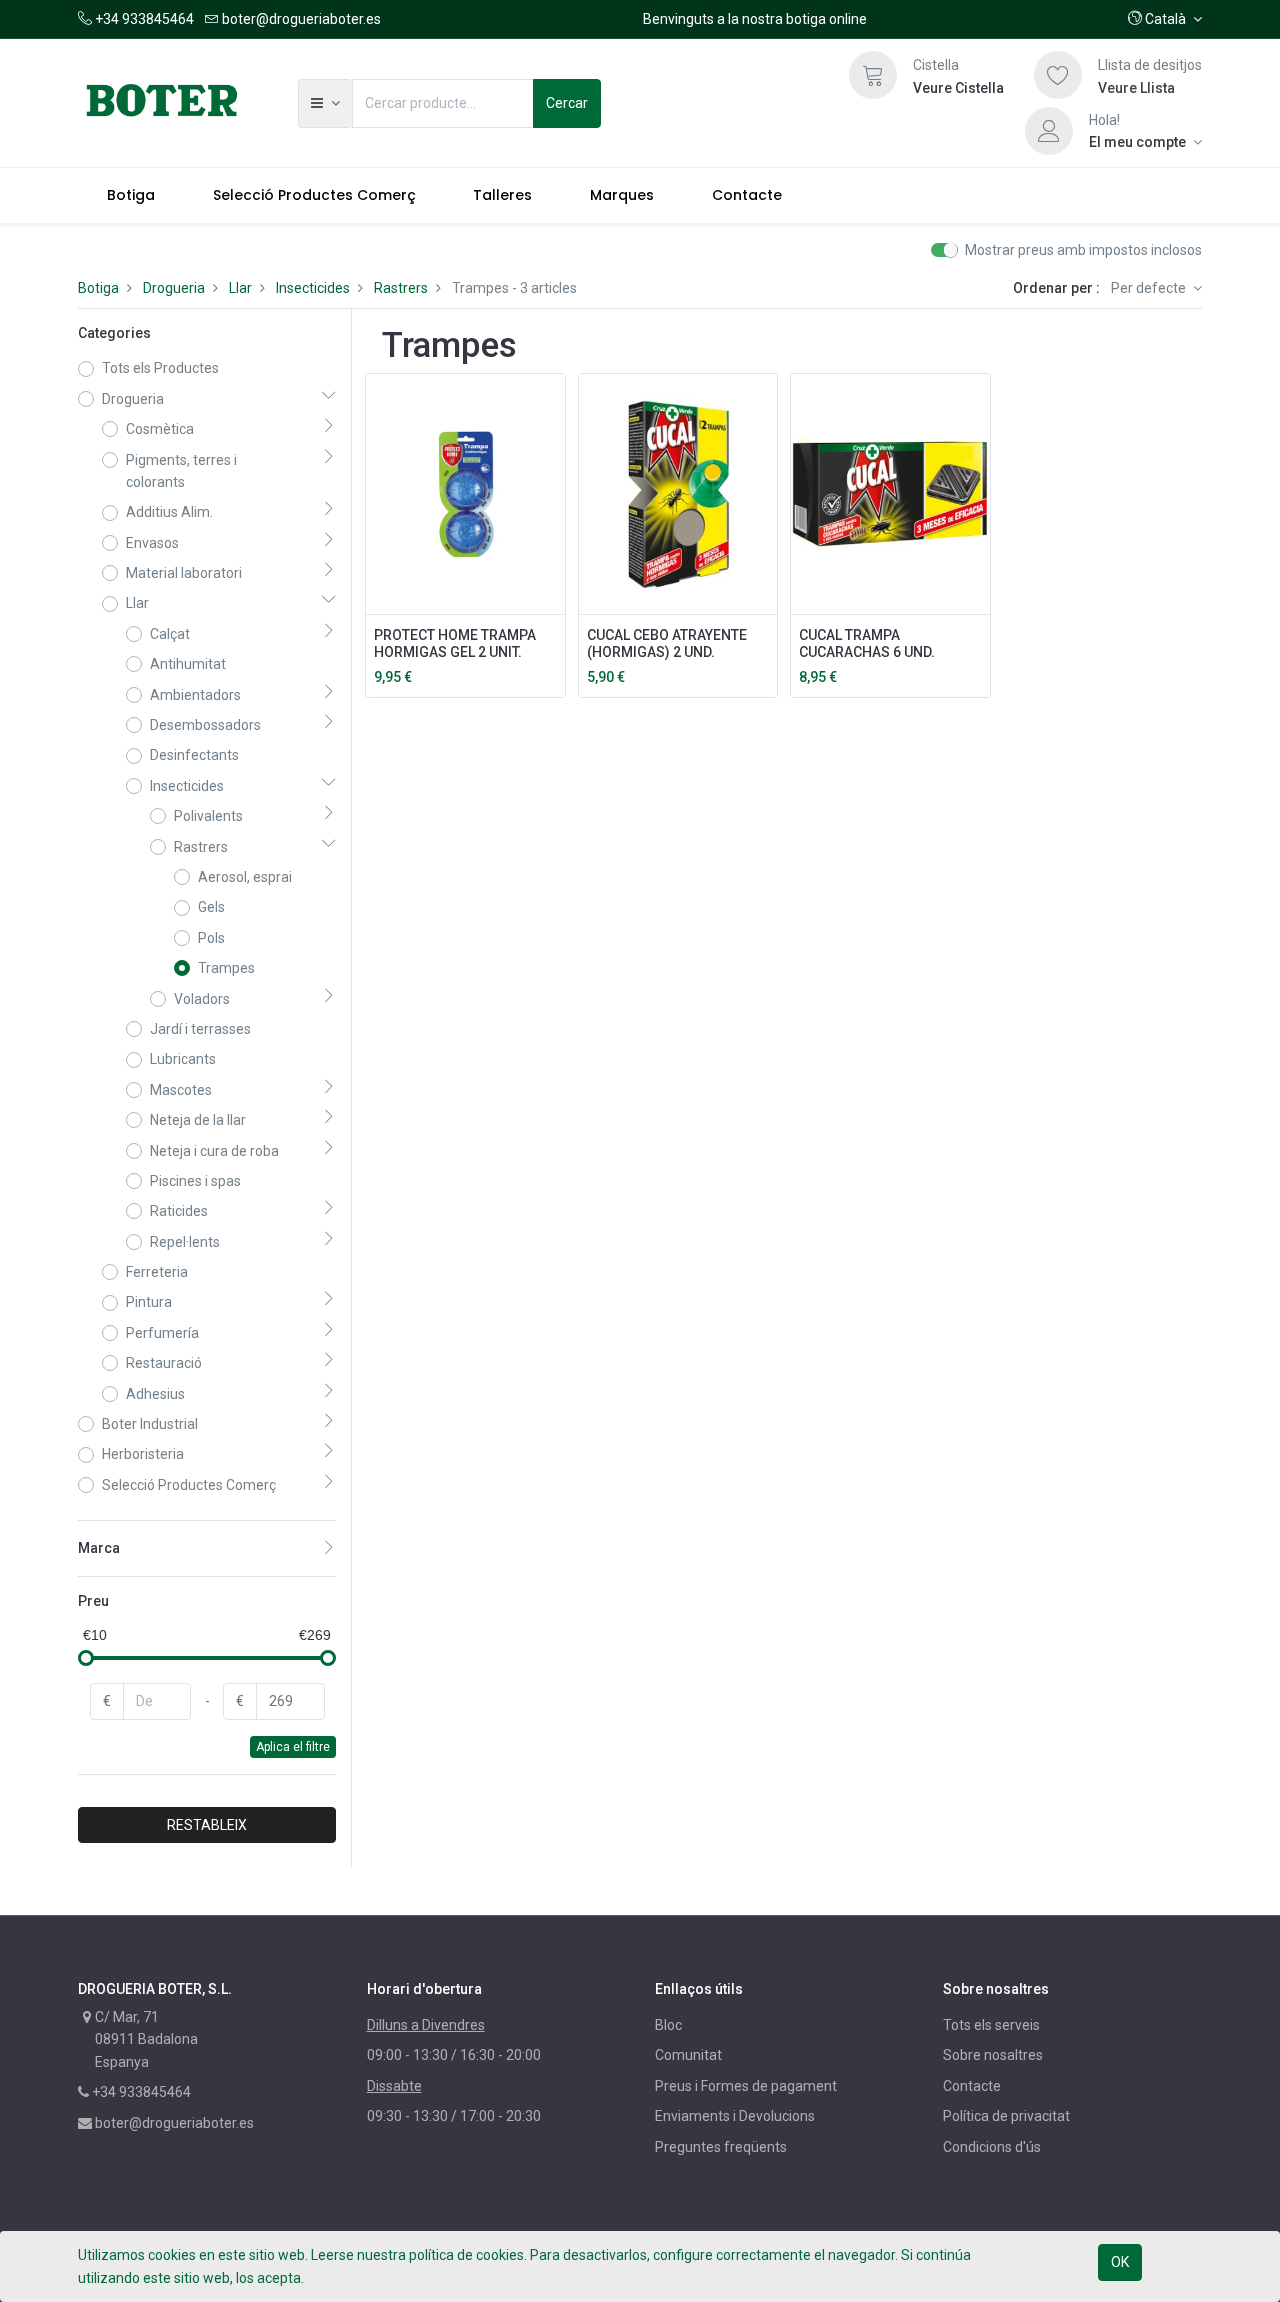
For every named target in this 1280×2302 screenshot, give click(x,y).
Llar (240, 288)
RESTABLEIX (207, 1825)
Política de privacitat (1006, 2116)
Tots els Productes (160, 368)
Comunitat (688, 2055)
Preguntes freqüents (721, 2147)
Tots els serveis (991, 2025)
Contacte (972, 2086)
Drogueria (174, 288)
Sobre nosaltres (993, 2055)
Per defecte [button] (1150, 288)
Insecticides (313, 288)
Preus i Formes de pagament (746, 2086)
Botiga (98, 288)
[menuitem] (131, 195)
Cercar (567, 103)
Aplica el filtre (293, 1747)
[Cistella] (873, 75)
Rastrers (401, 288)
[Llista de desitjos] (1058, 75)
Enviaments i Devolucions (735, 2116)
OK (1120, 2262)
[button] (1165, 19)
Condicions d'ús (992, 2147)
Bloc (668, 2025)
